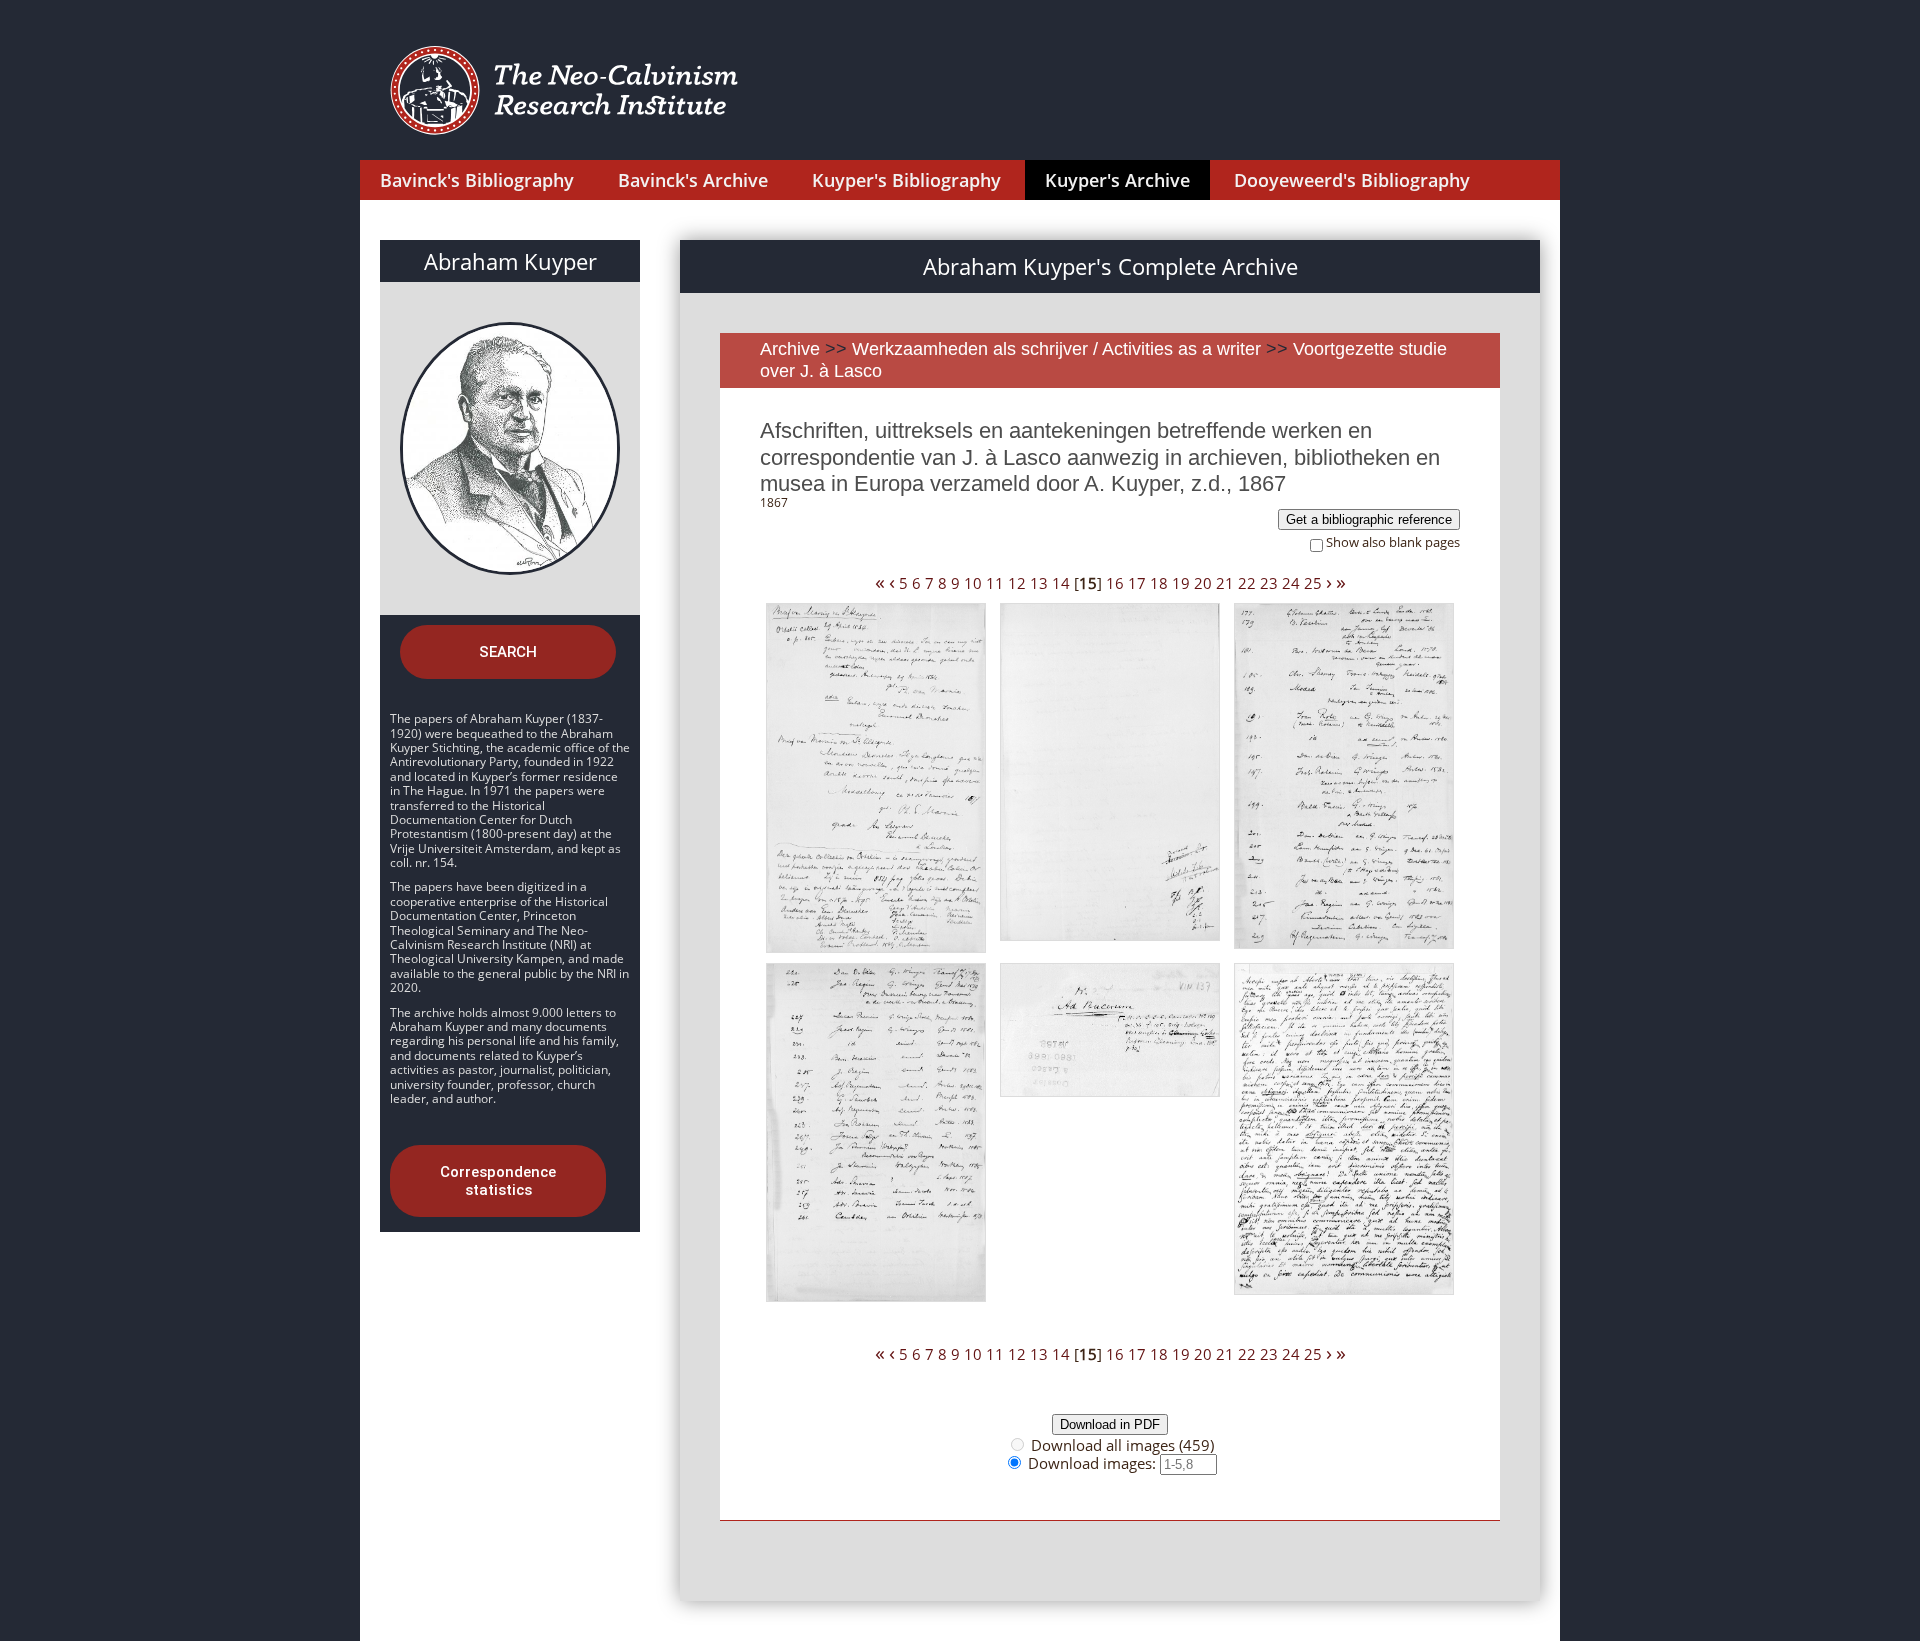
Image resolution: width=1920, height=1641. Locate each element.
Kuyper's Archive (1117, 180)
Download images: (1094, 1463)
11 (995, 583)
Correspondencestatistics (498, 1181)
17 (1137, 583)
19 (1181, 583)
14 (1061, 583)
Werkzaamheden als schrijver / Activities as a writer (1059, 349)
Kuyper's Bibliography (906, 180)
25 (1313, 583)
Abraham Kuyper (510, 261)
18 (1159, 583)
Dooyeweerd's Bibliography (1352, 180)
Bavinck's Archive (693, 180)
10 (973, 583)
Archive (790, 349)
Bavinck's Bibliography (477, 180)
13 (1039, 583)
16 (1115, 583)
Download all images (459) (1122, 1445)
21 (1225, 583)
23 (1269, 583)
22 (1247, 583)
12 (1017, 583)
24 (1291, 583)
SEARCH (508, 652)
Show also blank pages (1393, 542)
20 (1203, 583)
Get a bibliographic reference (1369, 519)
